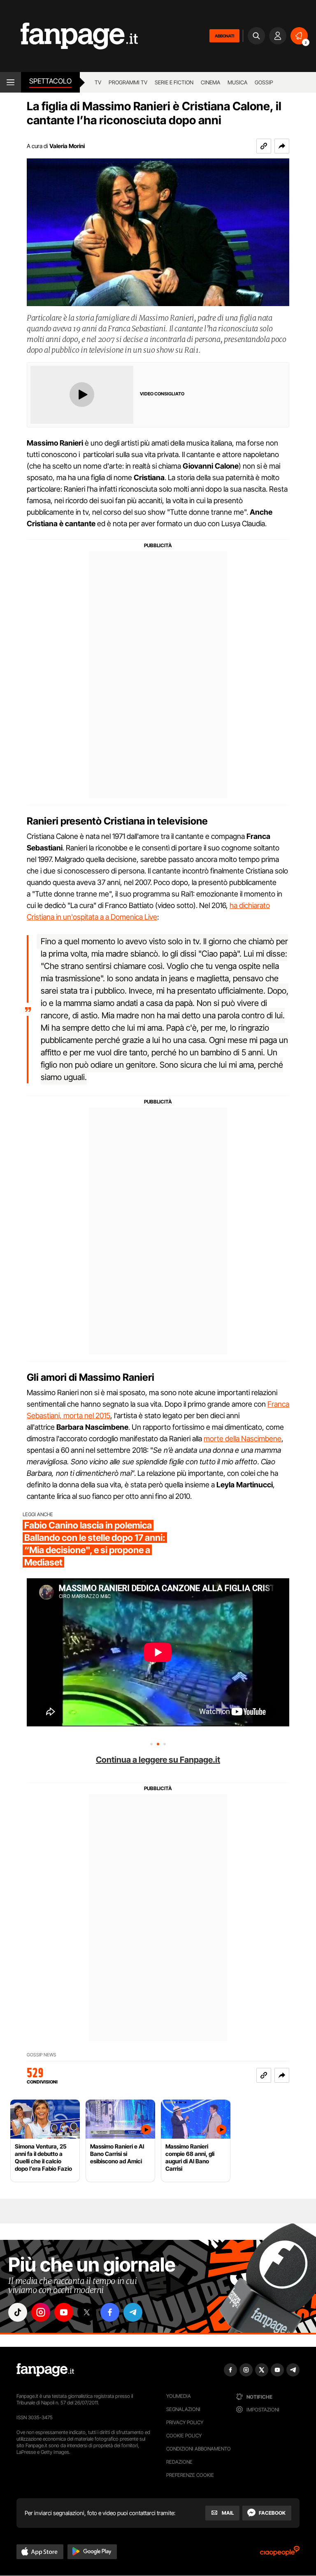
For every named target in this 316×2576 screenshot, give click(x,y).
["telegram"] (133, 2312)
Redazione (179, 2462)
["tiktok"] (18, 2312)
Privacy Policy (185, 2422)
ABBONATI (224, 36)
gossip (264, 82)
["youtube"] (64, 2312)
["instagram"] (41, 2312)
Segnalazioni (183, 2409)
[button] (282, 146)
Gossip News (42, 2055)
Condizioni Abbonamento (199, 2449)
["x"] (87, 2312)
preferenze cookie (190, 2475)
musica (237, 82)
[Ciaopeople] (280, 2554)
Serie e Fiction (174, 82)
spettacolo (50, 81)
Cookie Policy (184, 2435)
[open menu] (10, 82)
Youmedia (179, 2396)
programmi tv (128, 82)
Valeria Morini (67, 146)
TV (98, 82)
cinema (210, 82)
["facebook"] (110, 2312)
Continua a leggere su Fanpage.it (158, 1760)
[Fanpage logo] (69, 36)
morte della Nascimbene (243, 1439)
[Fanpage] (45, 2370)
